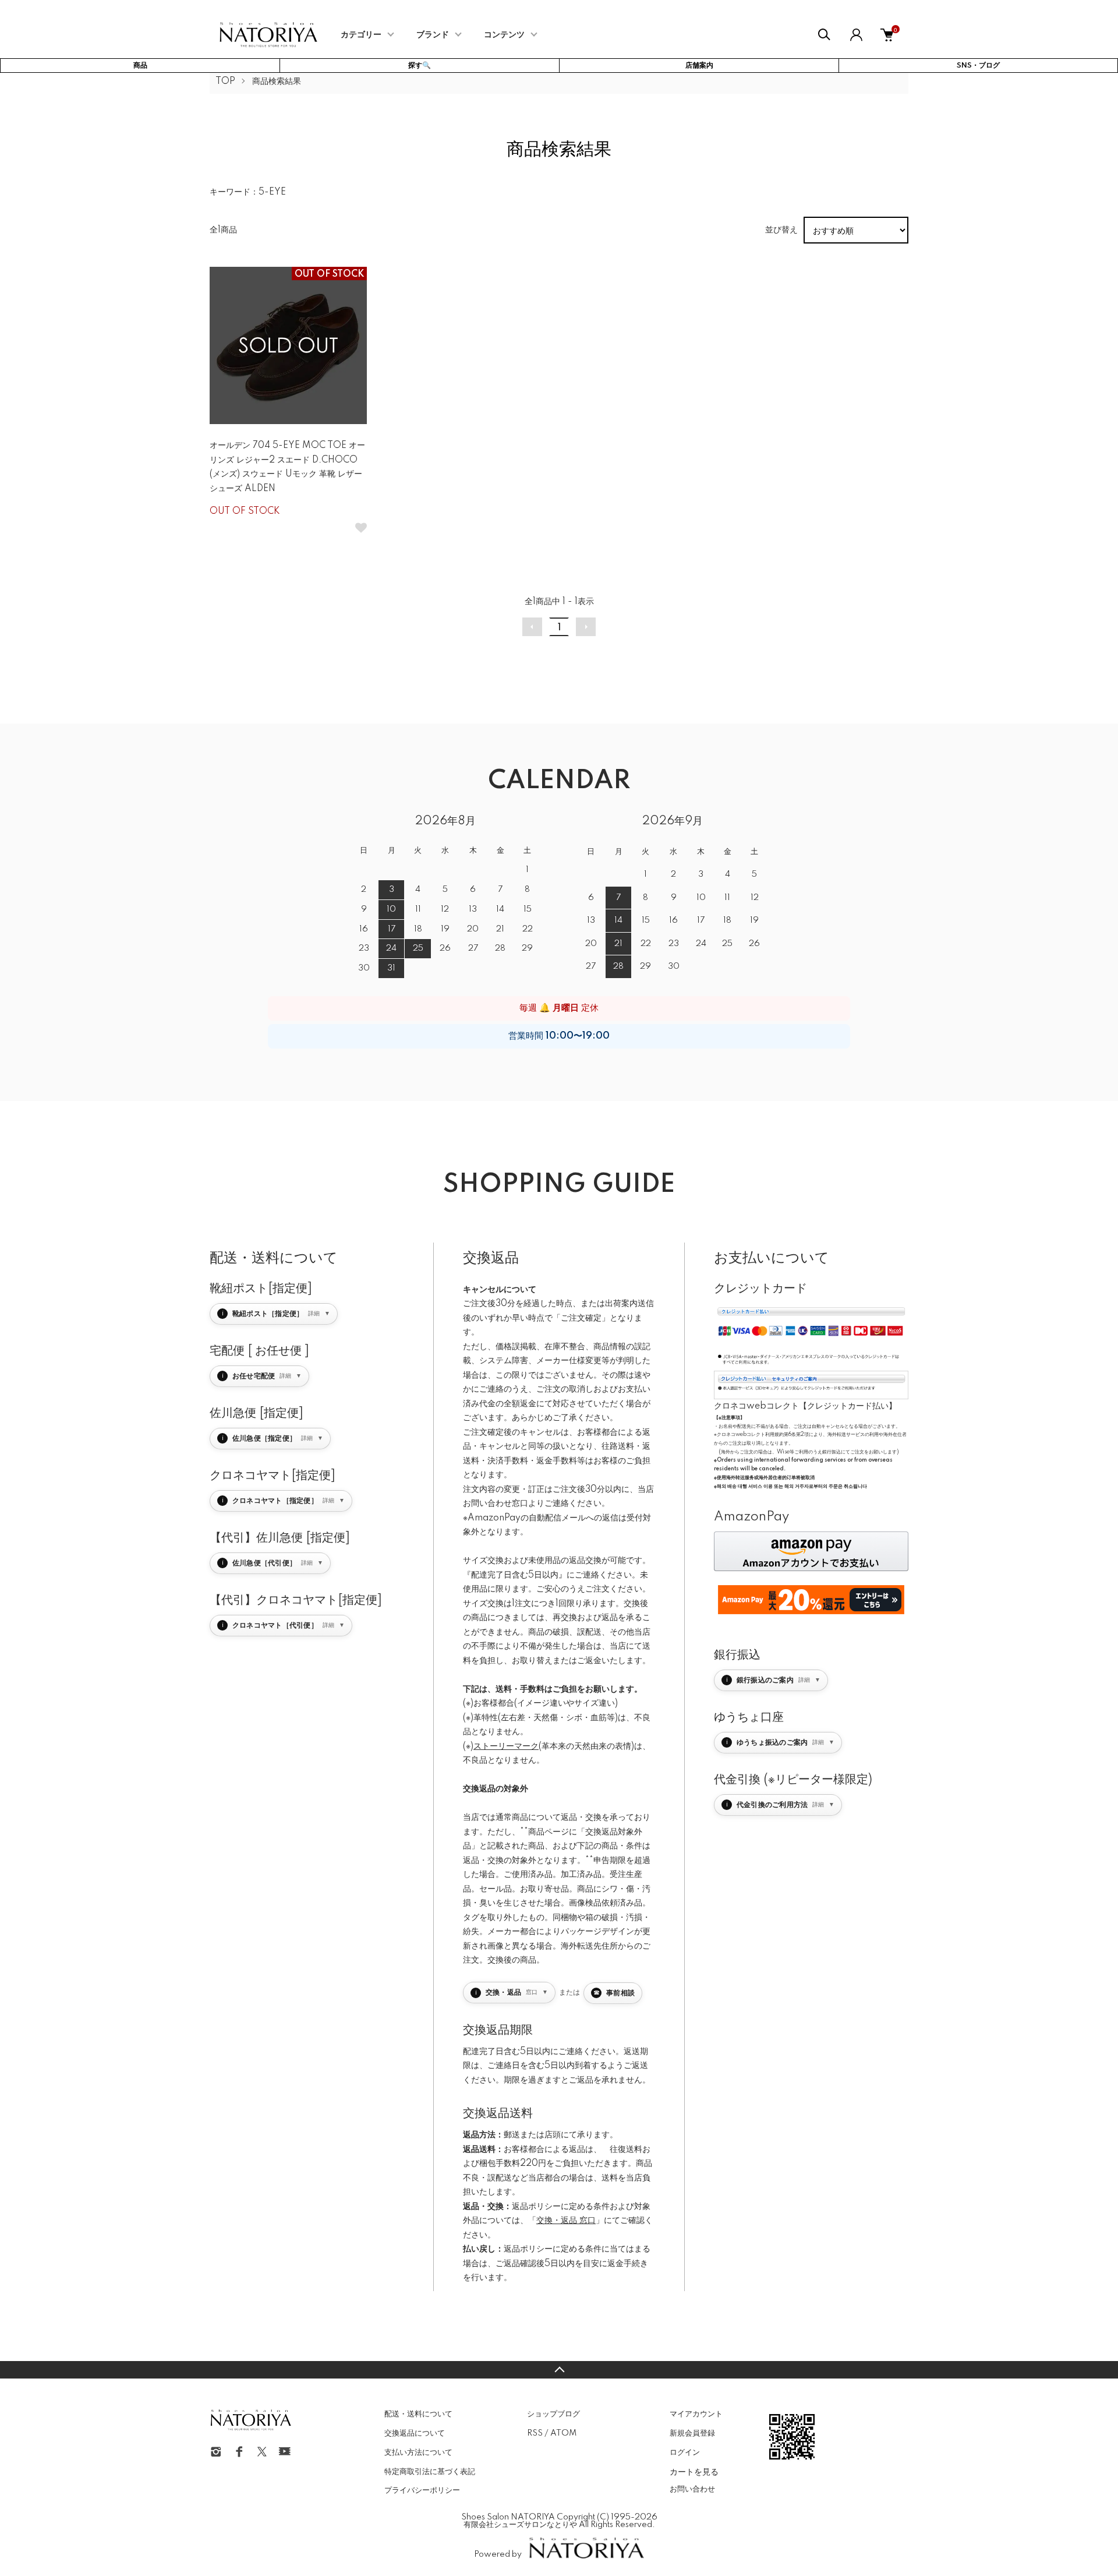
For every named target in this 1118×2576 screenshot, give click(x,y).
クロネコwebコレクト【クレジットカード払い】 (805, 1406)
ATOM (563, 2433)
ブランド (433, 35)
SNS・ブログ (978, 66)
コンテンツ (504, 35)
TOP (225, 82)
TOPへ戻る (559, 2370)
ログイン (685, 2453)
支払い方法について (418, 2453)
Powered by (498, 2554)
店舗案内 (699, 66)
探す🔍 (420, 66)
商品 (140, 66)
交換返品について (415, 2433)
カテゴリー (361, 35)
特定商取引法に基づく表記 (430, 2472)
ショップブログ (553, 2414)
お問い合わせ (692, 2489)
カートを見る (694, 2471)
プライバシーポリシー (422, 2490)
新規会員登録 (692, 2433)
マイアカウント (696, 2414)
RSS (535, 2433)
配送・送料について (418, 2414)
